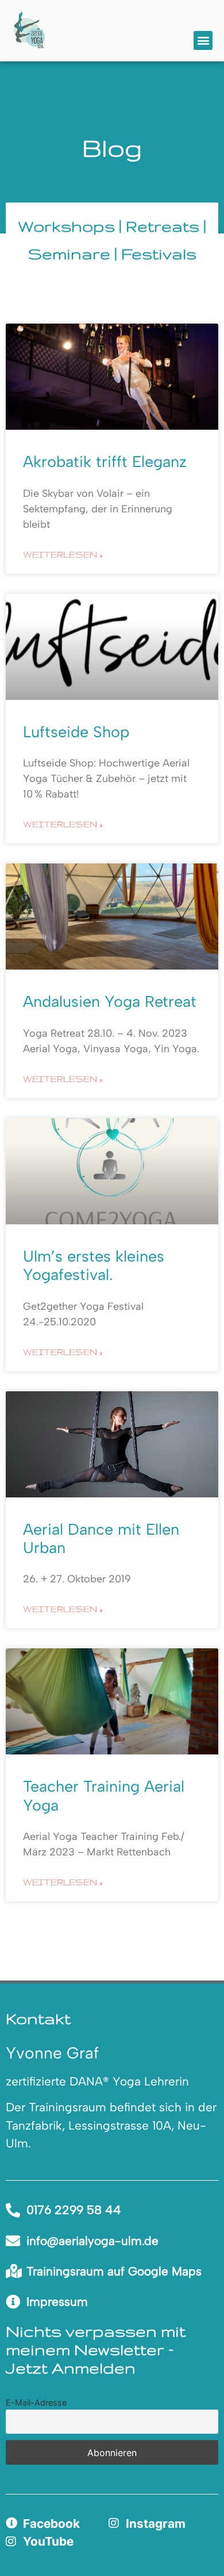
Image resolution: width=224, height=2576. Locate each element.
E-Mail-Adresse (36, 2402)
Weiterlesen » (63, 554)
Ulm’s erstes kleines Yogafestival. (94, 1265)
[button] (203, 40)
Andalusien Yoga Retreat (110, 1001)
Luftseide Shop (76, 732)
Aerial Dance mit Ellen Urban (101, 1538)
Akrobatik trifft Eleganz (105, 462)
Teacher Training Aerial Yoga (104, 1795)
